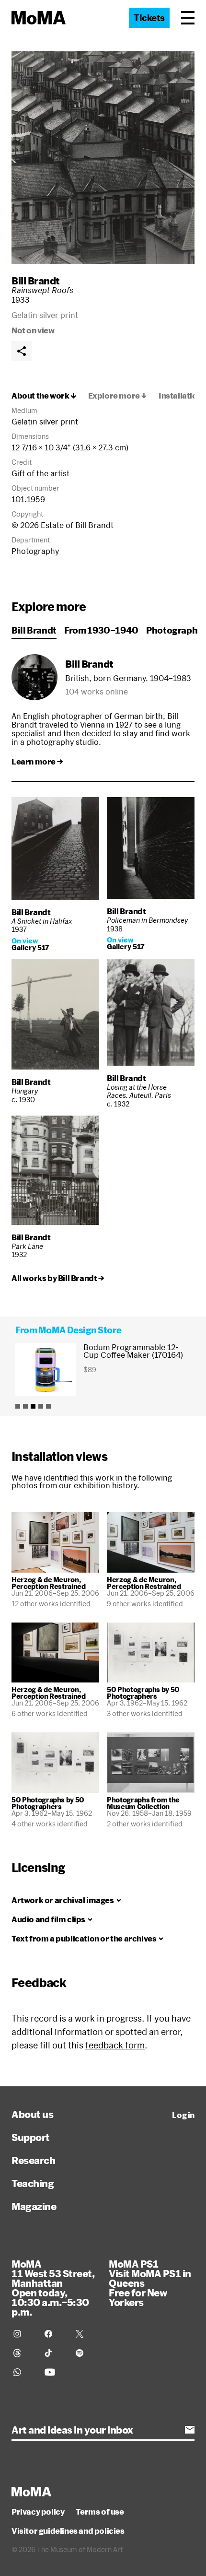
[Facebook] (54, 2334)
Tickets (149, 18)
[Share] (22, 351)
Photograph (172, 630)
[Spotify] (86, 2353)
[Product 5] (48, 1406)
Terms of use (100, 2512)
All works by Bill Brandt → (58, 1278)
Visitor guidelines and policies (68, 2531)
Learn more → (37, 762)
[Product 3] (33, 1406)
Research (33, 2160)
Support (31, 2137)
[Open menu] (188, 18)
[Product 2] (25, 1406)
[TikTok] (54, 2353)
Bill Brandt (36, 281)
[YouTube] (54, 2372)
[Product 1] (18, 1406)
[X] (86, 2334)
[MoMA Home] (39, 18)
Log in (183, 2115)
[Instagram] (23, 2334)
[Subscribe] (190, 2430)
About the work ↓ (44, 396)
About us (32, 2114)
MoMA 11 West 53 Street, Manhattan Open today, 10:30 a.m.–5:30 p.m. (53, 2288)
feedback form (115, 2045)
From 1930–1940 (101, 630)
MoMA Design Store (80, 1330)
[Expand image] (103, 158)
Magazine (34, 2206)
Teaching (33, 2183)
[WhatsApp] (23, 2372)
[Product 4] (41, 1406)
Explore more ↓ (118, 396)
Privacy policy (38, 2512)
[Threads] (23, 2353)
